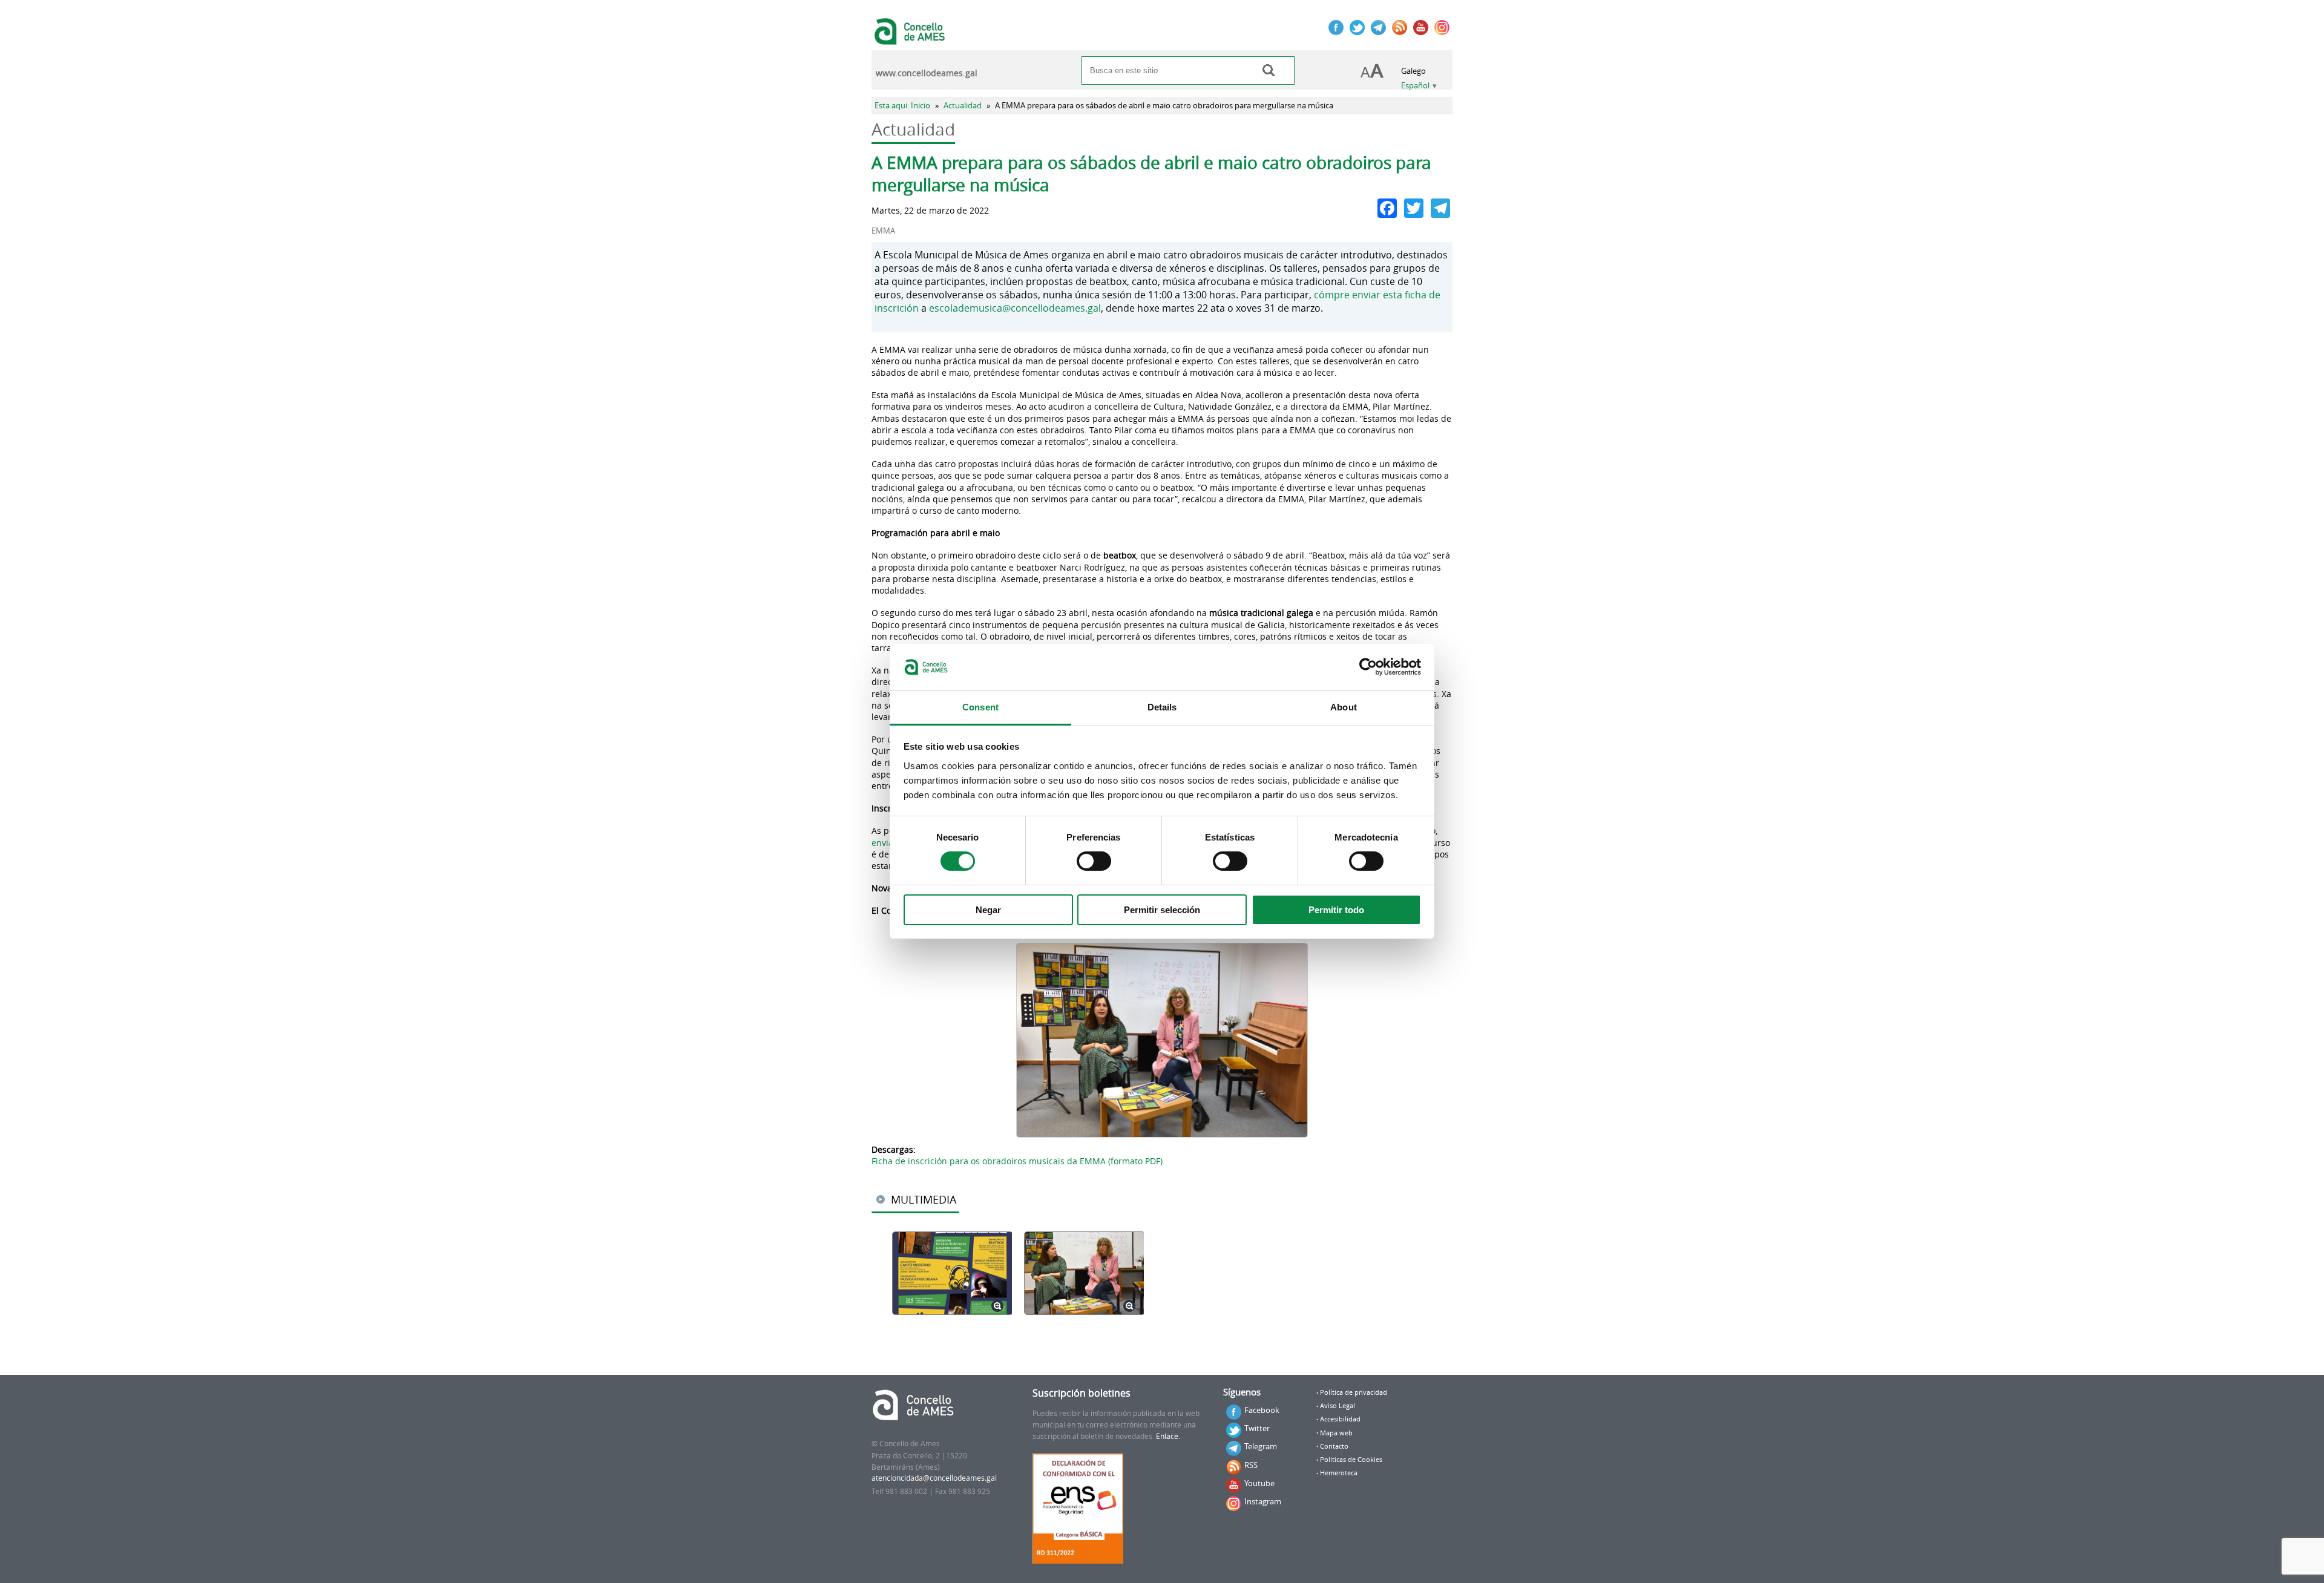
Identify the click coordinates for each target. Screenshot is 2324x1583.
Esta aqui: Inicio (902, 106)
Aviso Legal (1338, 1406)
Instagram (1263, 1501)
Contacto (1334, 1446)
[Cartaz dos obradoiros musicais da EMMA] (952, 1274)
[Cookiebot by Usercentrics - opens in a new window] (1368, 667)
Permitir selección (1162, 910)
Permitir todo (1336, 910)
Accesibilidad (1340, 1419)
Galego (1413, 71)
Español (1415, 86)
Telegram (1261, 1446)
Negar (988, 910)
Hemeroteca (1339, 1473)
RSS (1251, 1465)
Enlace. (1168, 1436)
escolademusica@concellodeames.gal (1015, 308)
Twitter (1257, 1428)
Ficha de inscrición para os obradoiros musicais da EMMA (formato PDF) (1017, 1161)
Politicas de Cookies (1351, 1460)
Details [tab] (1162, 707)
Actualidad (963, 106)
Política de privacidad (1354, 1392)
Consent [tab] (980, 707)
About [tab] (1344, 707)
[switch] (1094, 861)
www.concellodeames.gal (927, 73)
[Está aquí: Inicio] (911, 39)
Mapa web (1336, 1433)
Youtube (1259, 1483)
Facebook (1262, 1410)
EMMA (883, 231)
